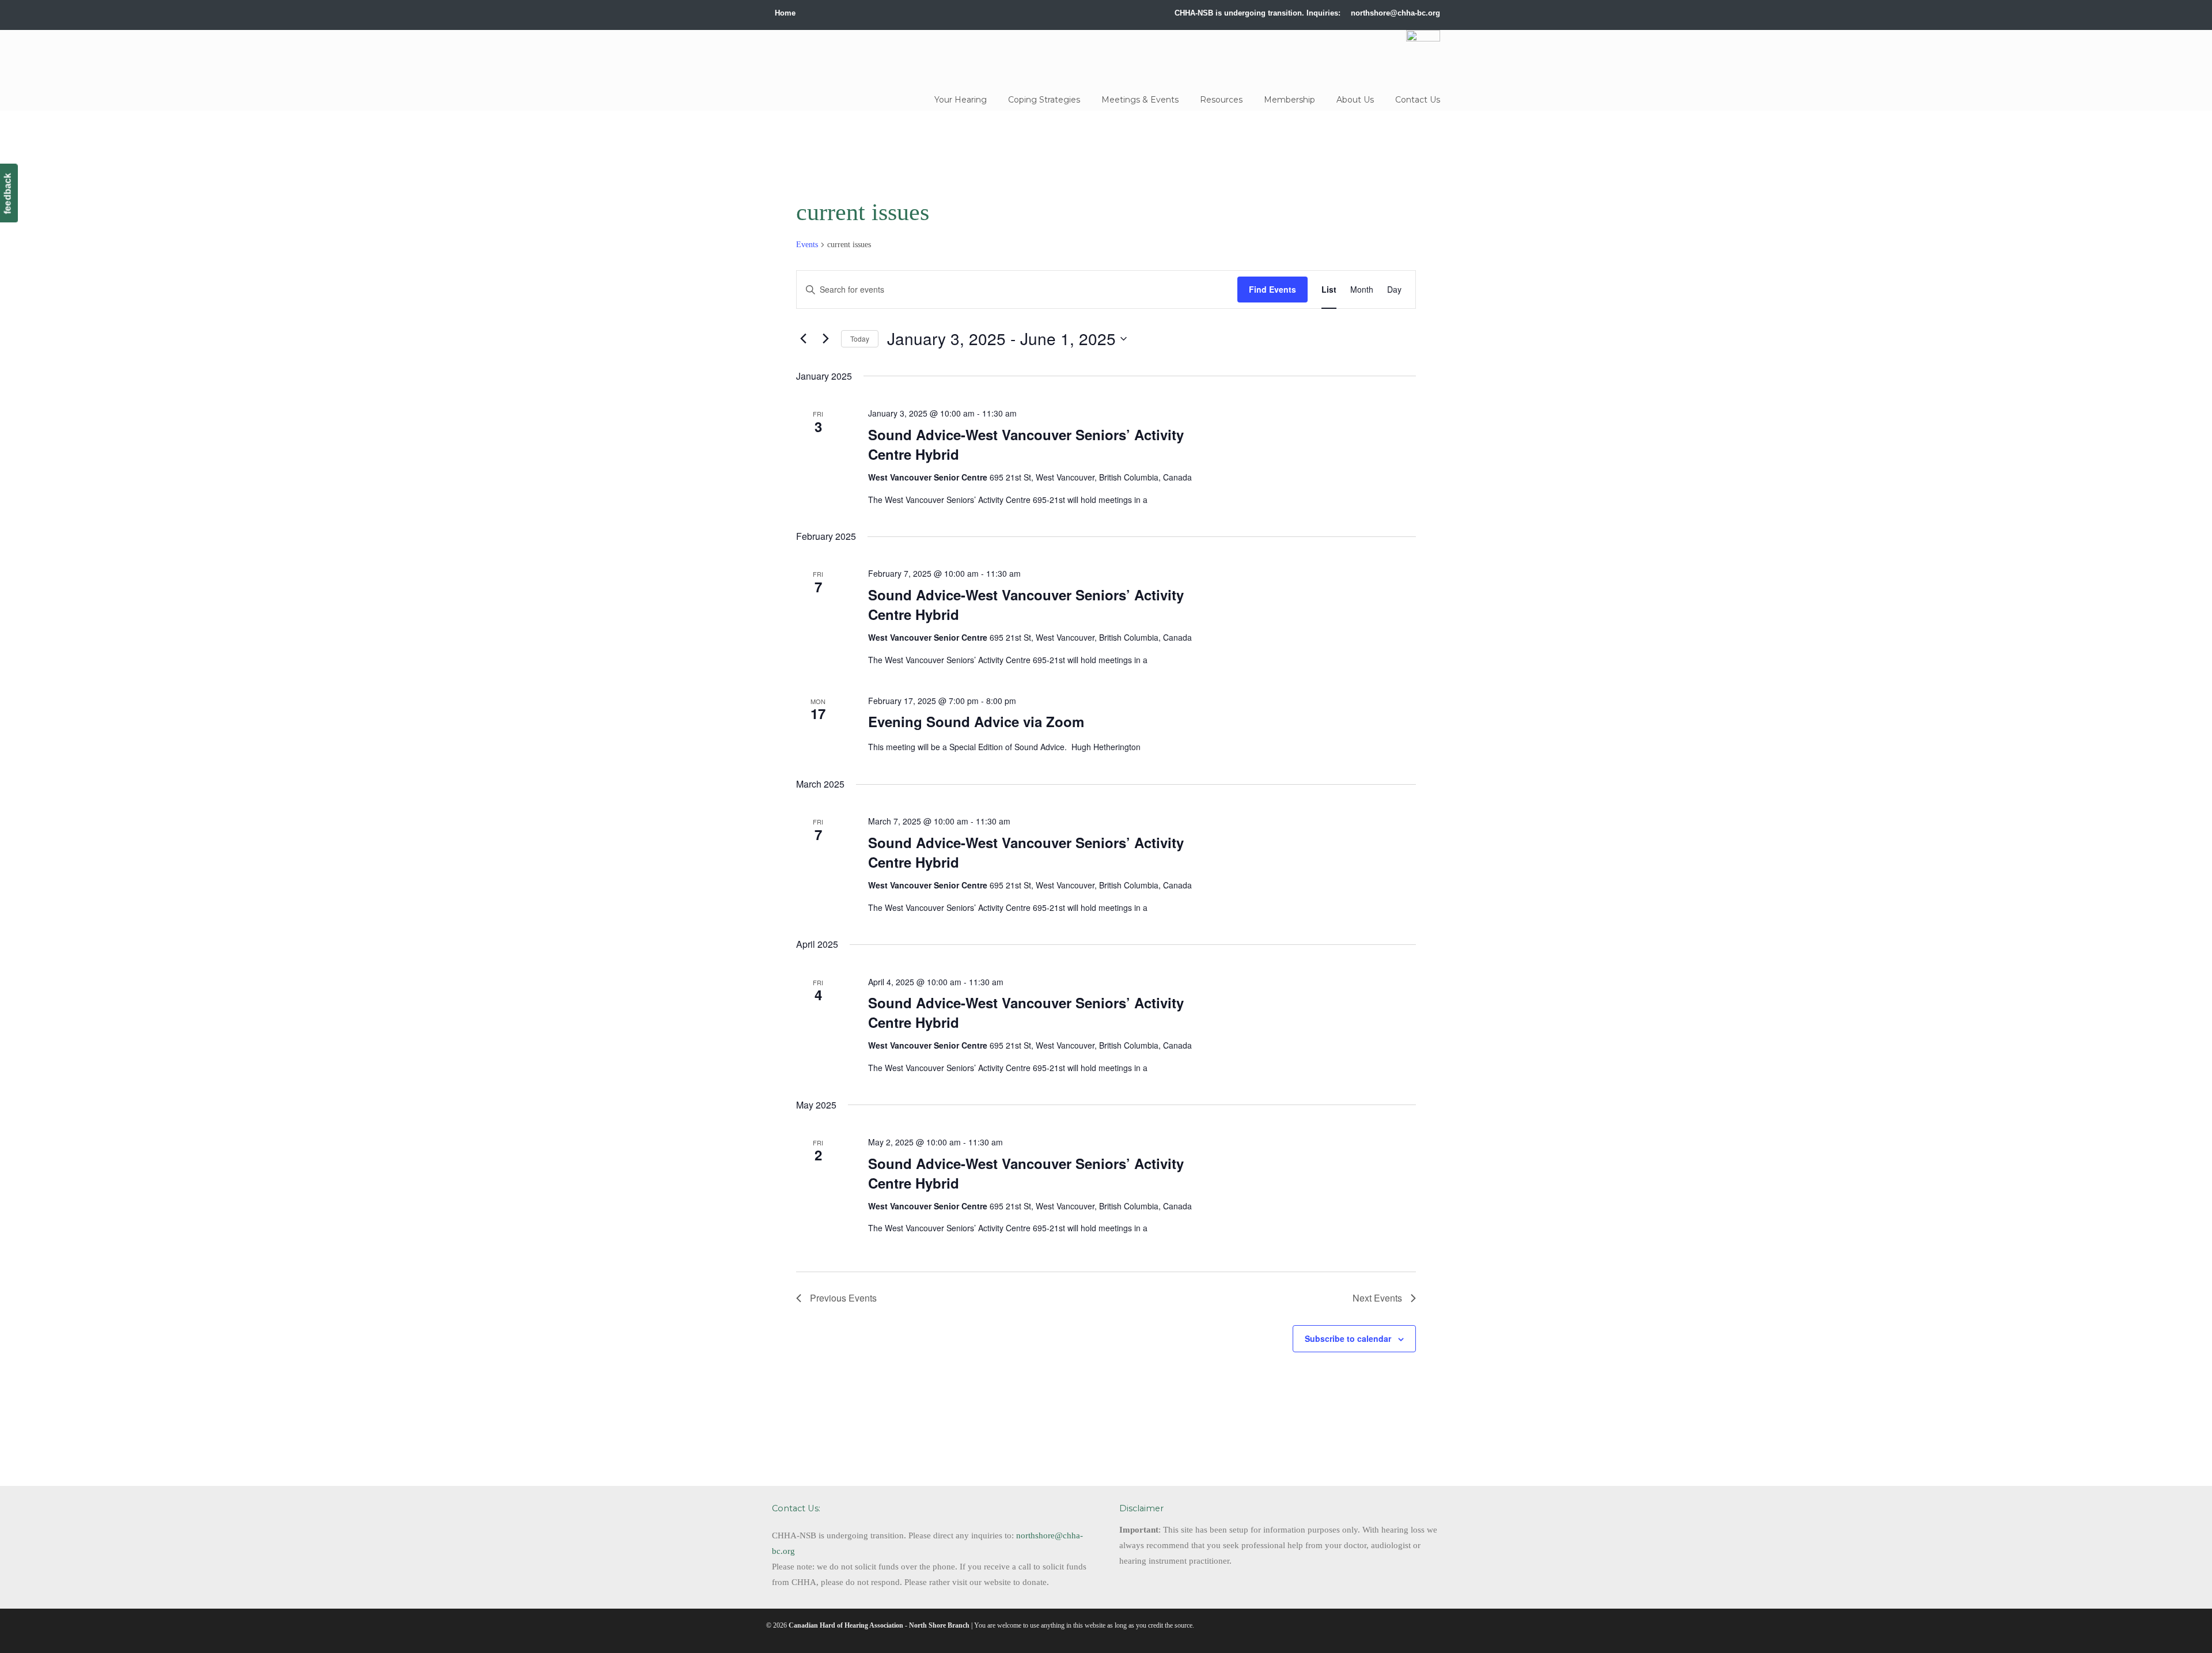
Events (807, 245)
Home (785, 13)
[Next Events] (825, 338)
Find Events (1272, 289)
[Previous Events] (803, 338)
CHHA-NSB (849, 56)
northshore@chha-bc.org (1395, 13)
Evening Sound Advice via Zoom (976, 721)
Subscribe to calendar (1348, 1338)
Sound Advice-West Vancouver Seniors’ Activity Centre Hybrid (1026, 444)
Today (860, 338)
